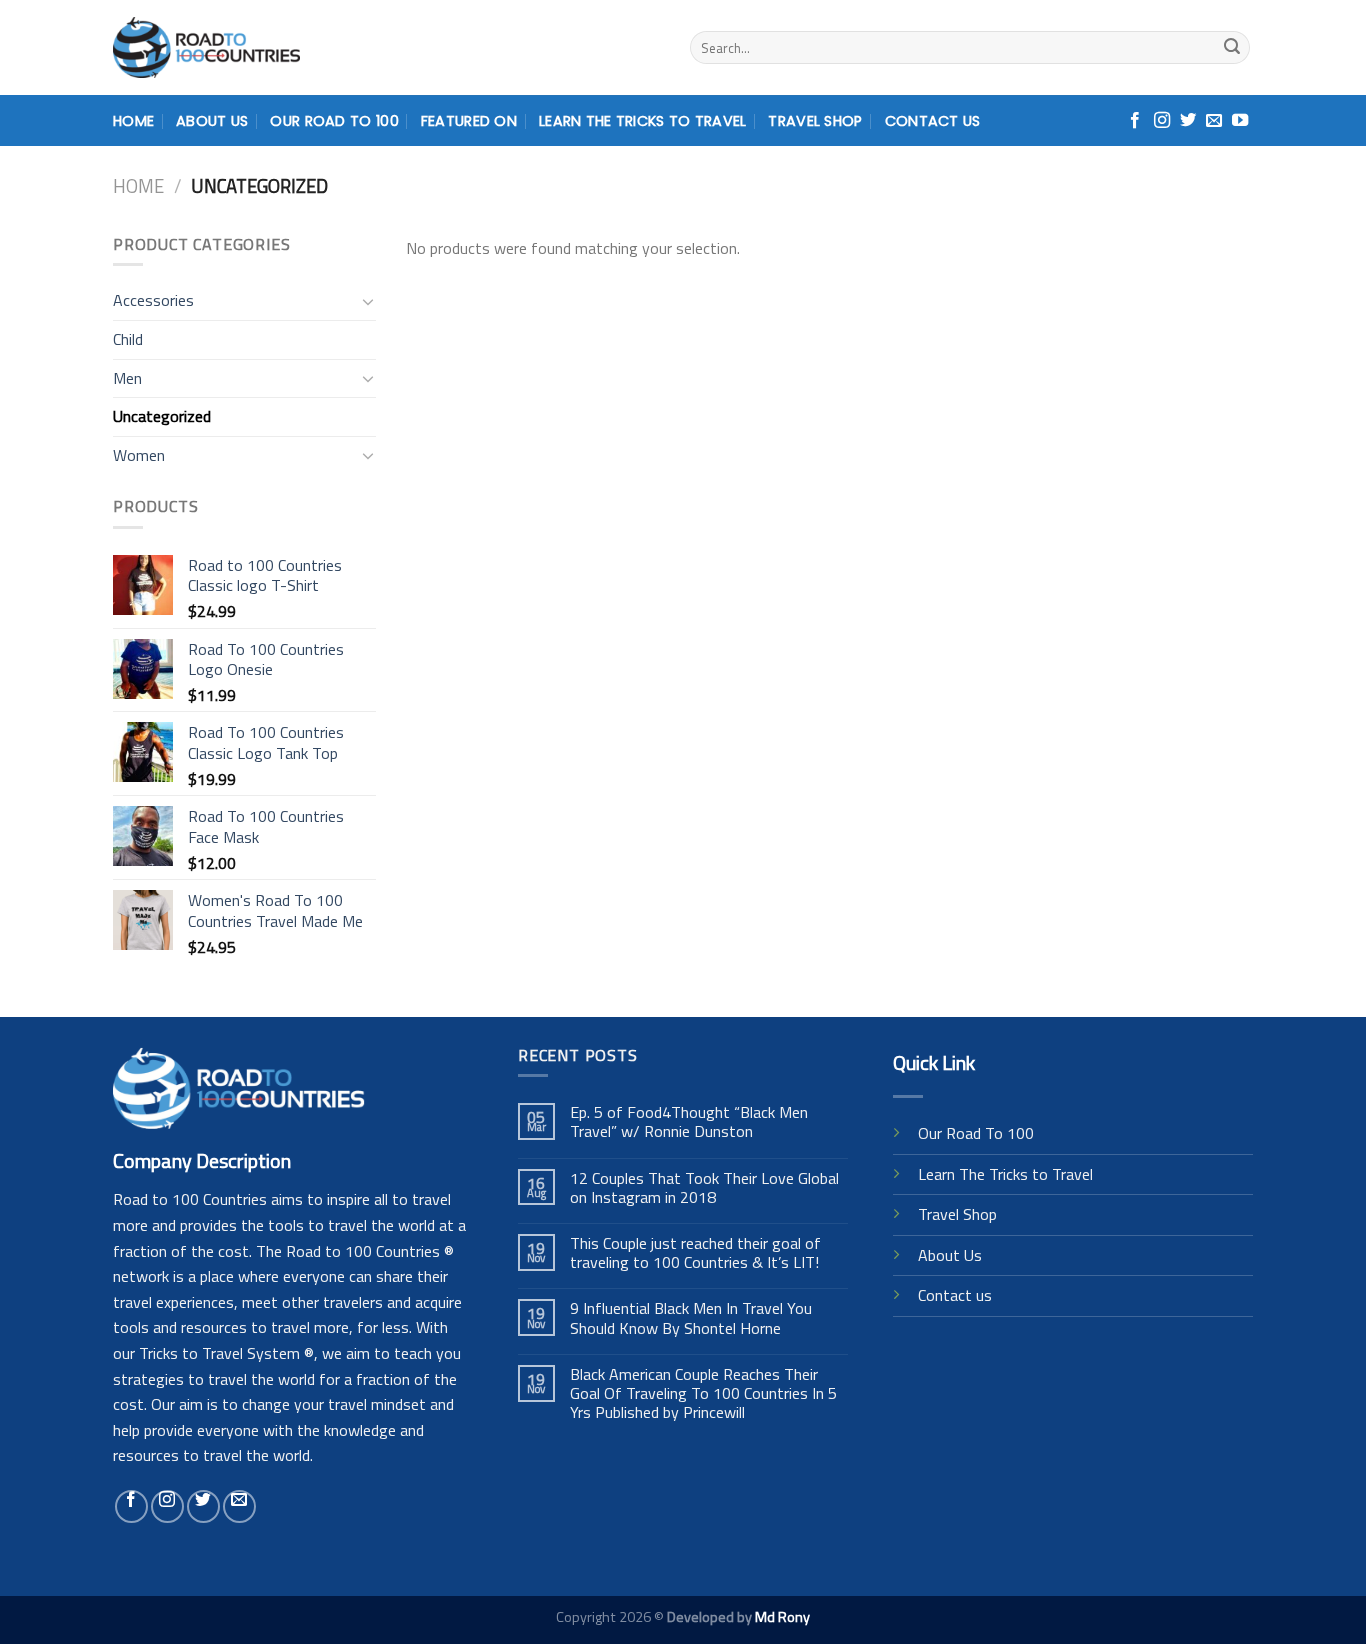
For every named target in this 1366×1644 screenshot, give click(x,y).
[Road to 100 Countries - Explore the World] (206, 47)
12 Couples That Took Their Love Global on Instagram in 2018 (704, 1188)
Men (127, 378)
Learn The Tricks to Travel (1005, 1174)
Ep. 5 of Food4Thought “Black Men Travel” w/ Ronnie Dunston (689, 1122)
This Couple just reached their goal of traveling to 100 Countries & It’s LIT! (695, 1253)
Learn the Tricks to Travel (643, 121)
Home (133, 121)
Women (139, 455)
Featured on (469, 121)
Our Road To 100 (334, 121)
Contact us (955, 1295)
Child (128, 339)
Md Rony (782, 1617)
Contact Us (933, 121)
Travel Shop (815, 121)
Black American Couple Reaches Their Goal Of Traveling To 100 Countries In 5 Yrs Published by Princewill (703, 1394)
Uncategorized (162, 416)
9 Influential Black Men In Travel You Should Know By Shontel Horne (691, 1318)
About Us (212, 121)
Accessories (153, 300)
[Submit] (1232, 47)
